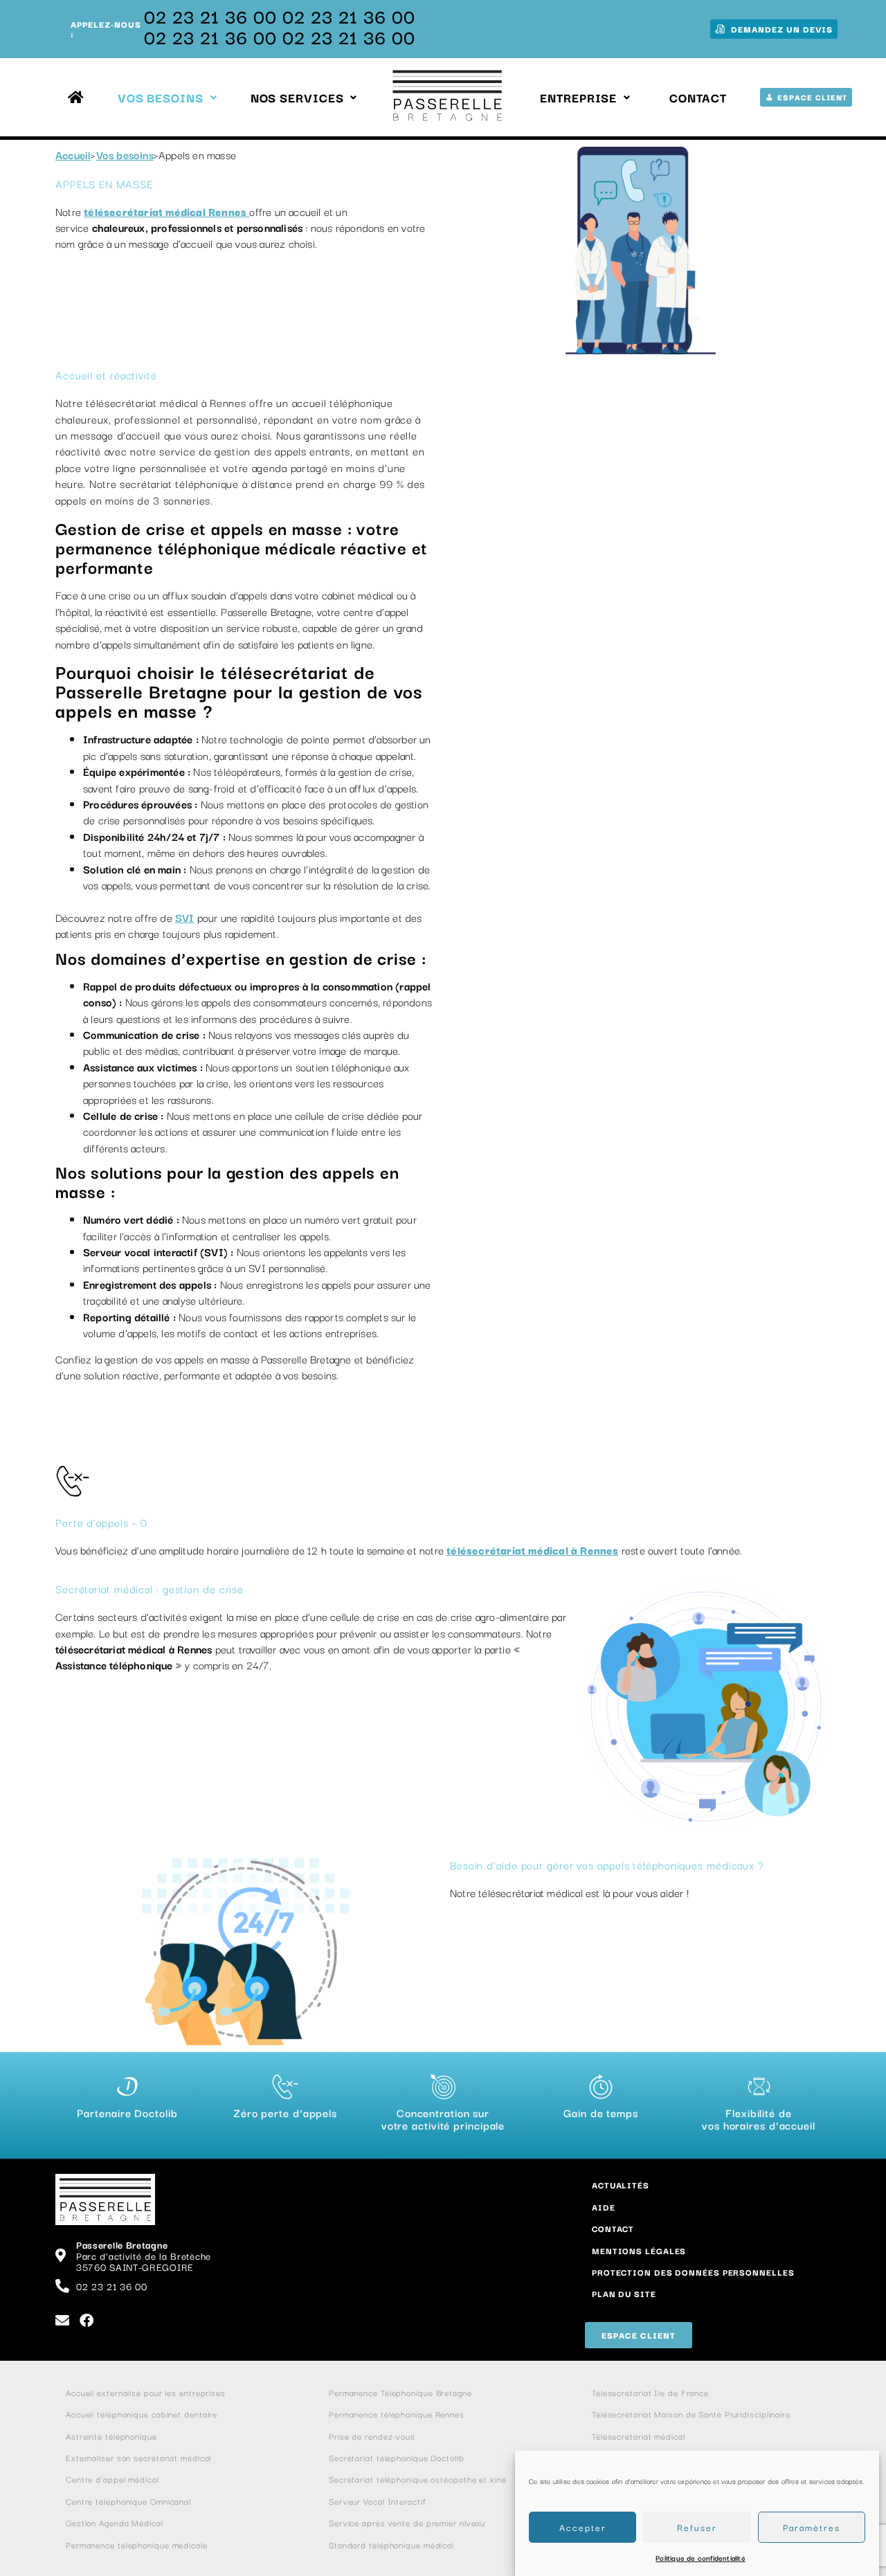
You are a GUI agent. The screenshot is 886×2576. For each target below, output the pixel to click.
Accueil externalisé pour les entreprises (146, 2392)
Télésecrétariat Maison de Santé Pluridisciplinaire (693, 2414)
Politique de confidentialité (700, 2558)
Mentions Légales (639, 2250)
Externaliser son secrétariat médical (138, 2457)
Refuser (697, 2527)
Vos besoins (161, 97)
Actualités (621, 2185)
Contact (698, 97)
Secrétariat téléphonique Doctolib (397, 2457)
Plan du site (624, 2293)
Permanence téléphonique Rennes (397, 2414)
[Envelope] (62, 2321)
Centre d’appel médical (112, 2479)
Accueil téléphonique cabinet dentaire (142, 2414)
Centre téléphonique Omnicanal (128, 2501)
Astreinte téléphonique (111, 2436)
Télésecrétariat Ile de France (652, 2392)
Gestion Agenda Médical (115, 2522)
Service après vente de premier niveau (407, 2522)
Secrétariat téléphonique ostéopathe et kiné (418, 2479)
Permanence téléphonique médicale (137, 2545)
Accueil (73, 154)
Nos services (297, 97)
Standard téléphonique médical (391, 2545)
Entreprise (578, 97)
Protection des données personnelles (693, 2272)
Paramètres (812, 2527)
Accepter (583, 2527)
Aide (604, 2207)
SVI (185, 917)
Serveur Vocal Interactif (378, 2501)
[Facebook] (87, 2321)
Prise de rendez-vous (372, 2436)
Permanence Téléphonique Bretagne (400, 2392)
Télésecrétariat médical (639, 2436)
